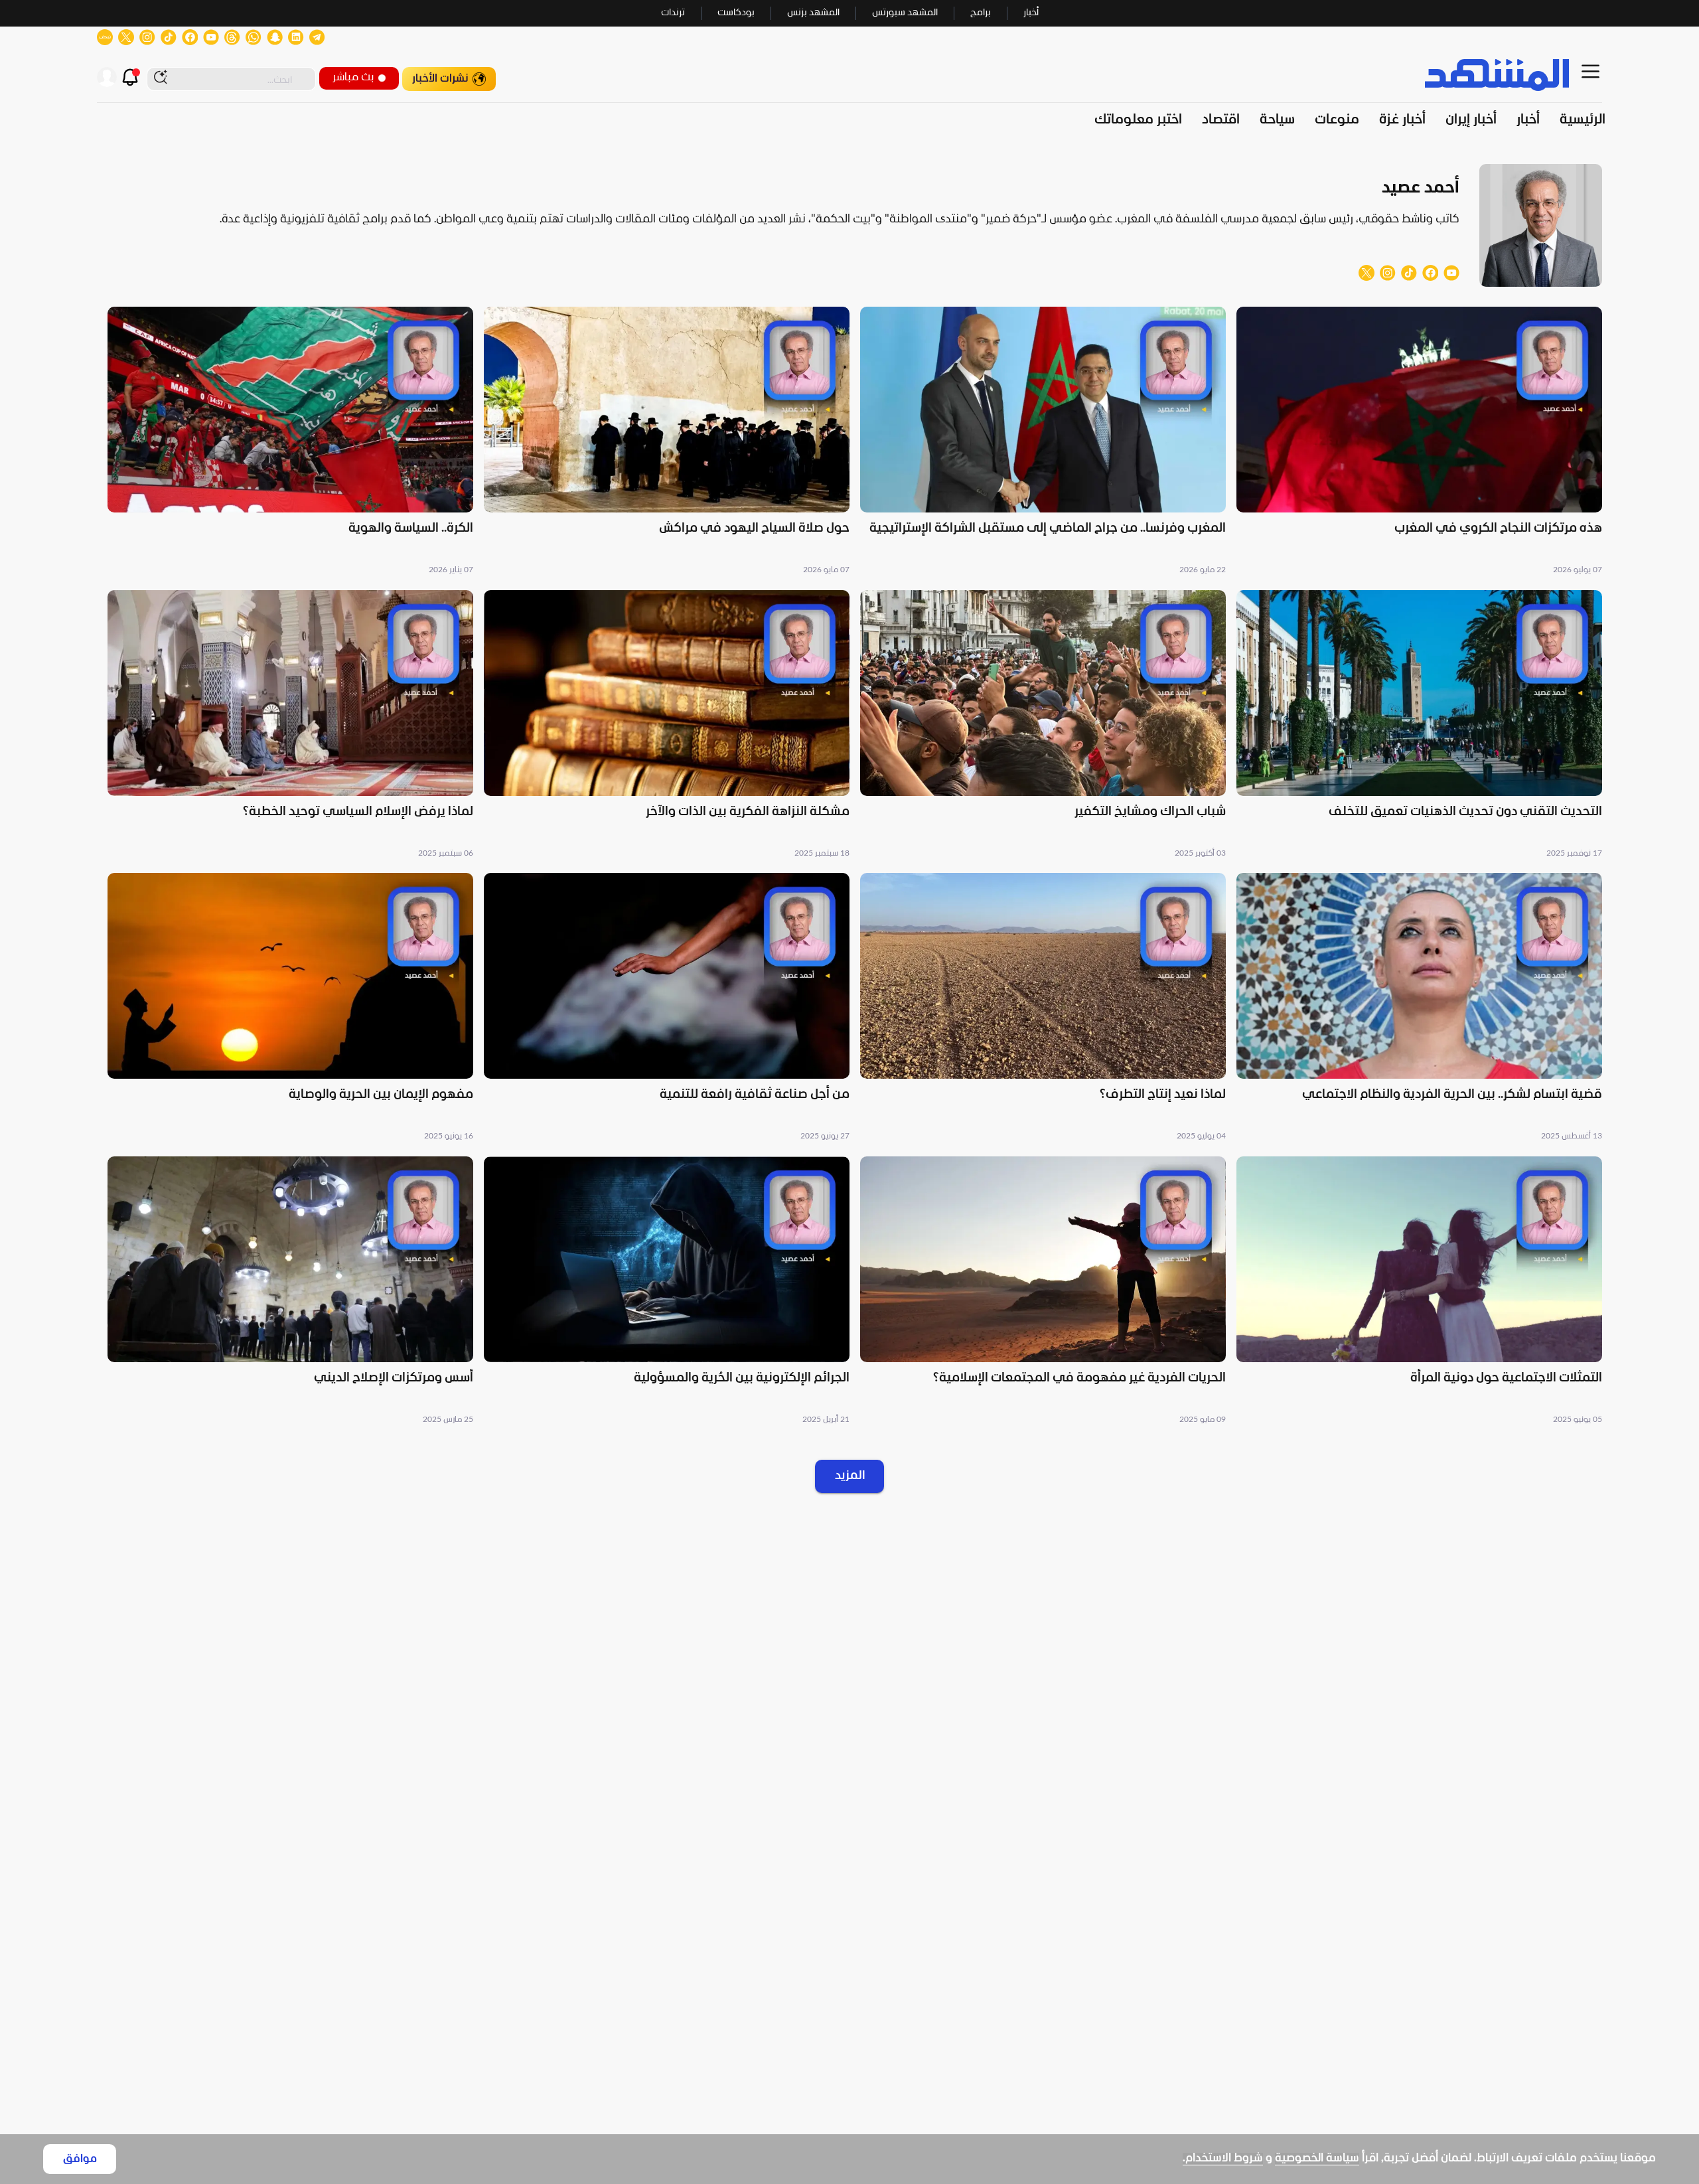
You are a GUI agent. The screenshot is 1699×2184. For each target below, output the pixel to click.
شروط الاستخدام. (1223, 2158)
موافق (80, 2159)
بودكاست (736, 13)
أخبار (1031, 13)
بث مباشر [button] (353, 77)
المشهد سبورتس (905, 13)
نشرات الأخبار (440, 79)
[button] (1419, 442)
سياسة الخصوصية (1317, 2158)
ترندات (673, 13)
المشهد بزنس (813, 13)
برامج (981, 13)
